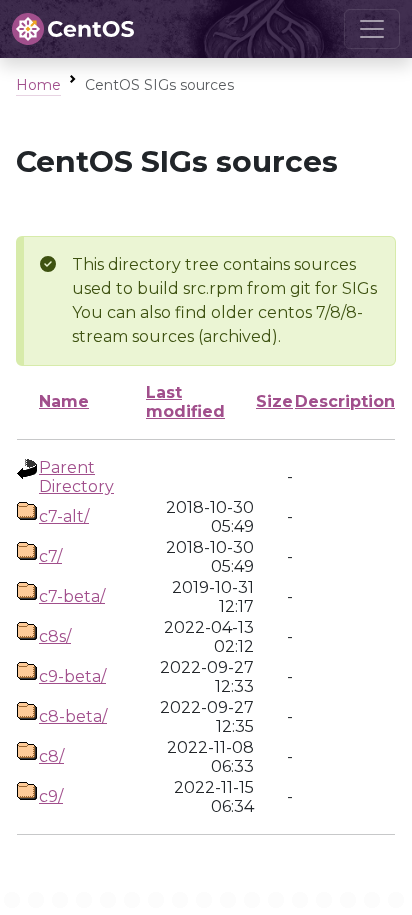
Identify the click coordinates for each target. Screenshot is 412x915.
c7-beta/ (72, 596)
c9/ (51, 796)
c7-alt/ (64, 516)
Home (38, 85)
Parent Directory (76, 477)
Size (274, 401)
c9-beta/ (72, 676)
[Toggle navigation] (372, 29)
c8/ (51, 756)
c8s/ (55, 636)
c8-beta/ (73, 716)
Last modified (185, 402)
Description (345, 401)
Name (64, 401)
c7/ (50, 556)
